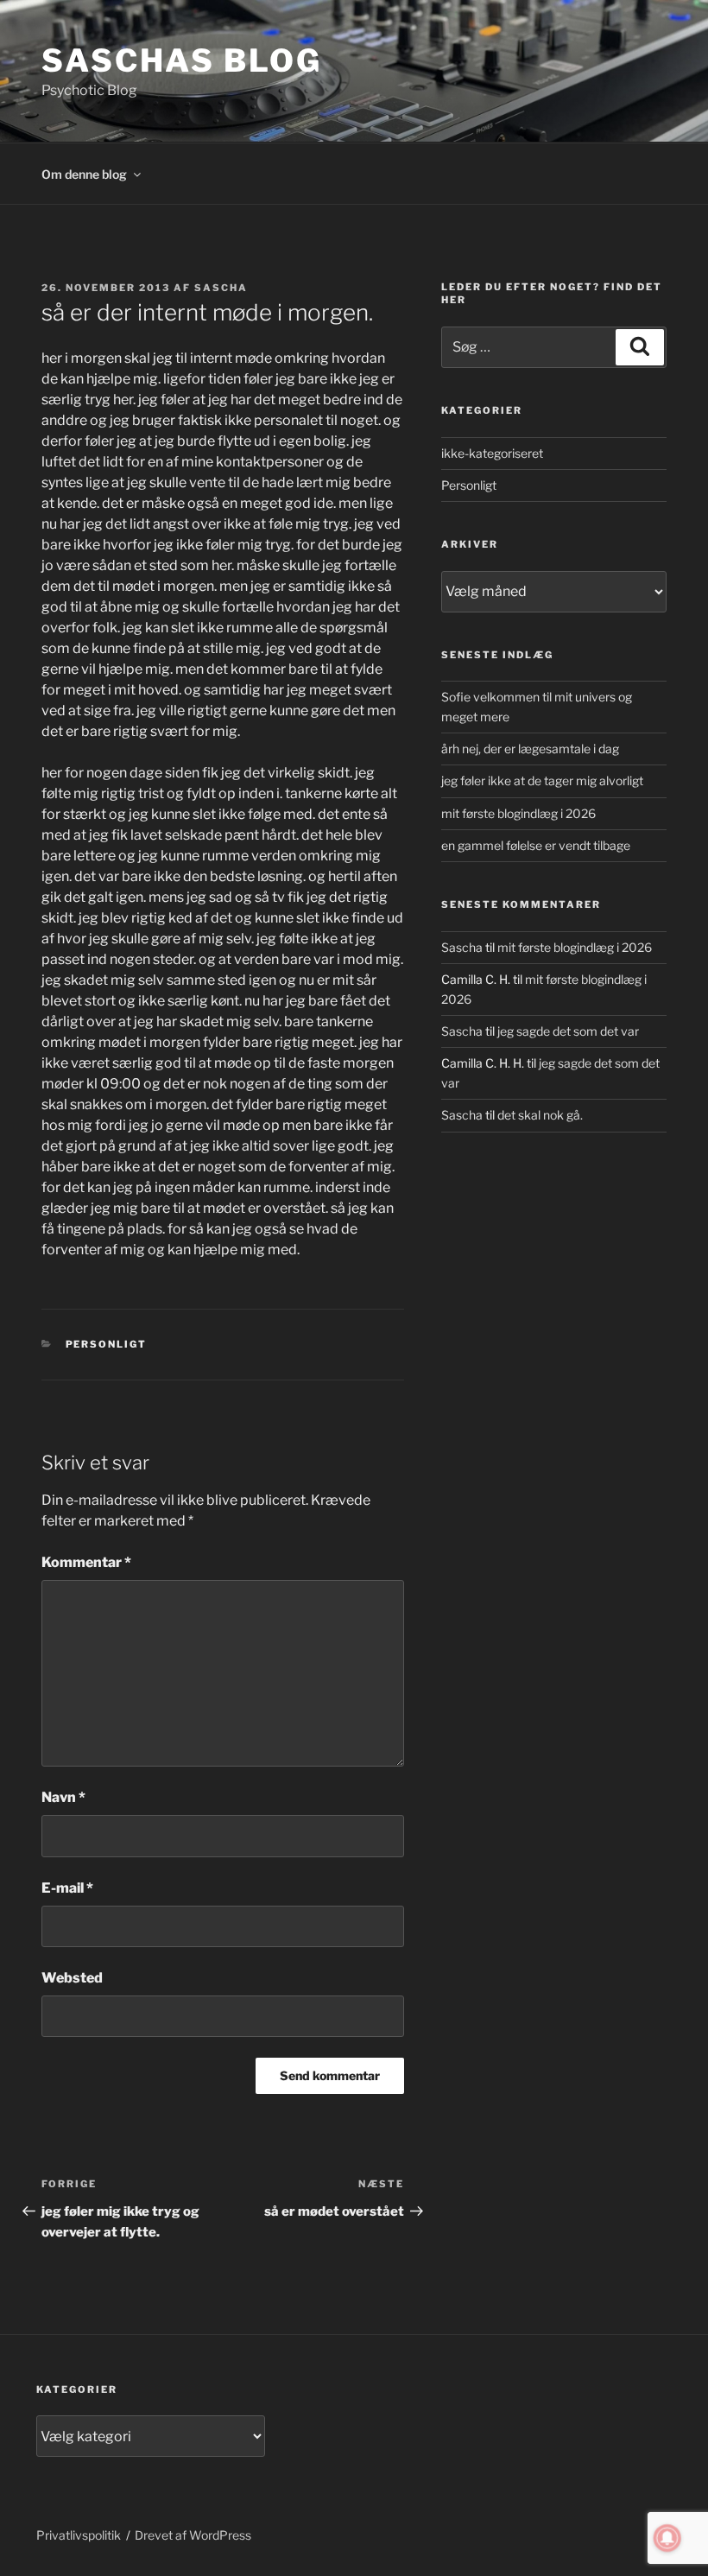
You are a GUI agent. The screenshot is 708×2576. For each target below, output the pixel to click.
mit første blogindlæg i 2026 (518, 813)
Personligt (107, 1344)
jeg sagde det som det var (568, 1031)
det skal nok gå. (540, 1115)
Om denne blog (84, 174)
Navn (63, 1797)
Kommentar (86, 1562)
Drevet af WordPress (193, 2535)
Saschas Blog (182, 60)
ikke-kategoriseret (492, 453)
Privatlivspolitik (79, 2535)
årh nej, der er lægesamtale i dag (530, 749)
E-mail (67, 1888)
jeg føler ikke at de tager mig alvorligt (542, 780)
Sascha (221, 288)
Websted (72, 1978)
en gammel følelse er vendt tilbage (536, 845)
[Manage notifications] (667, 2538)
